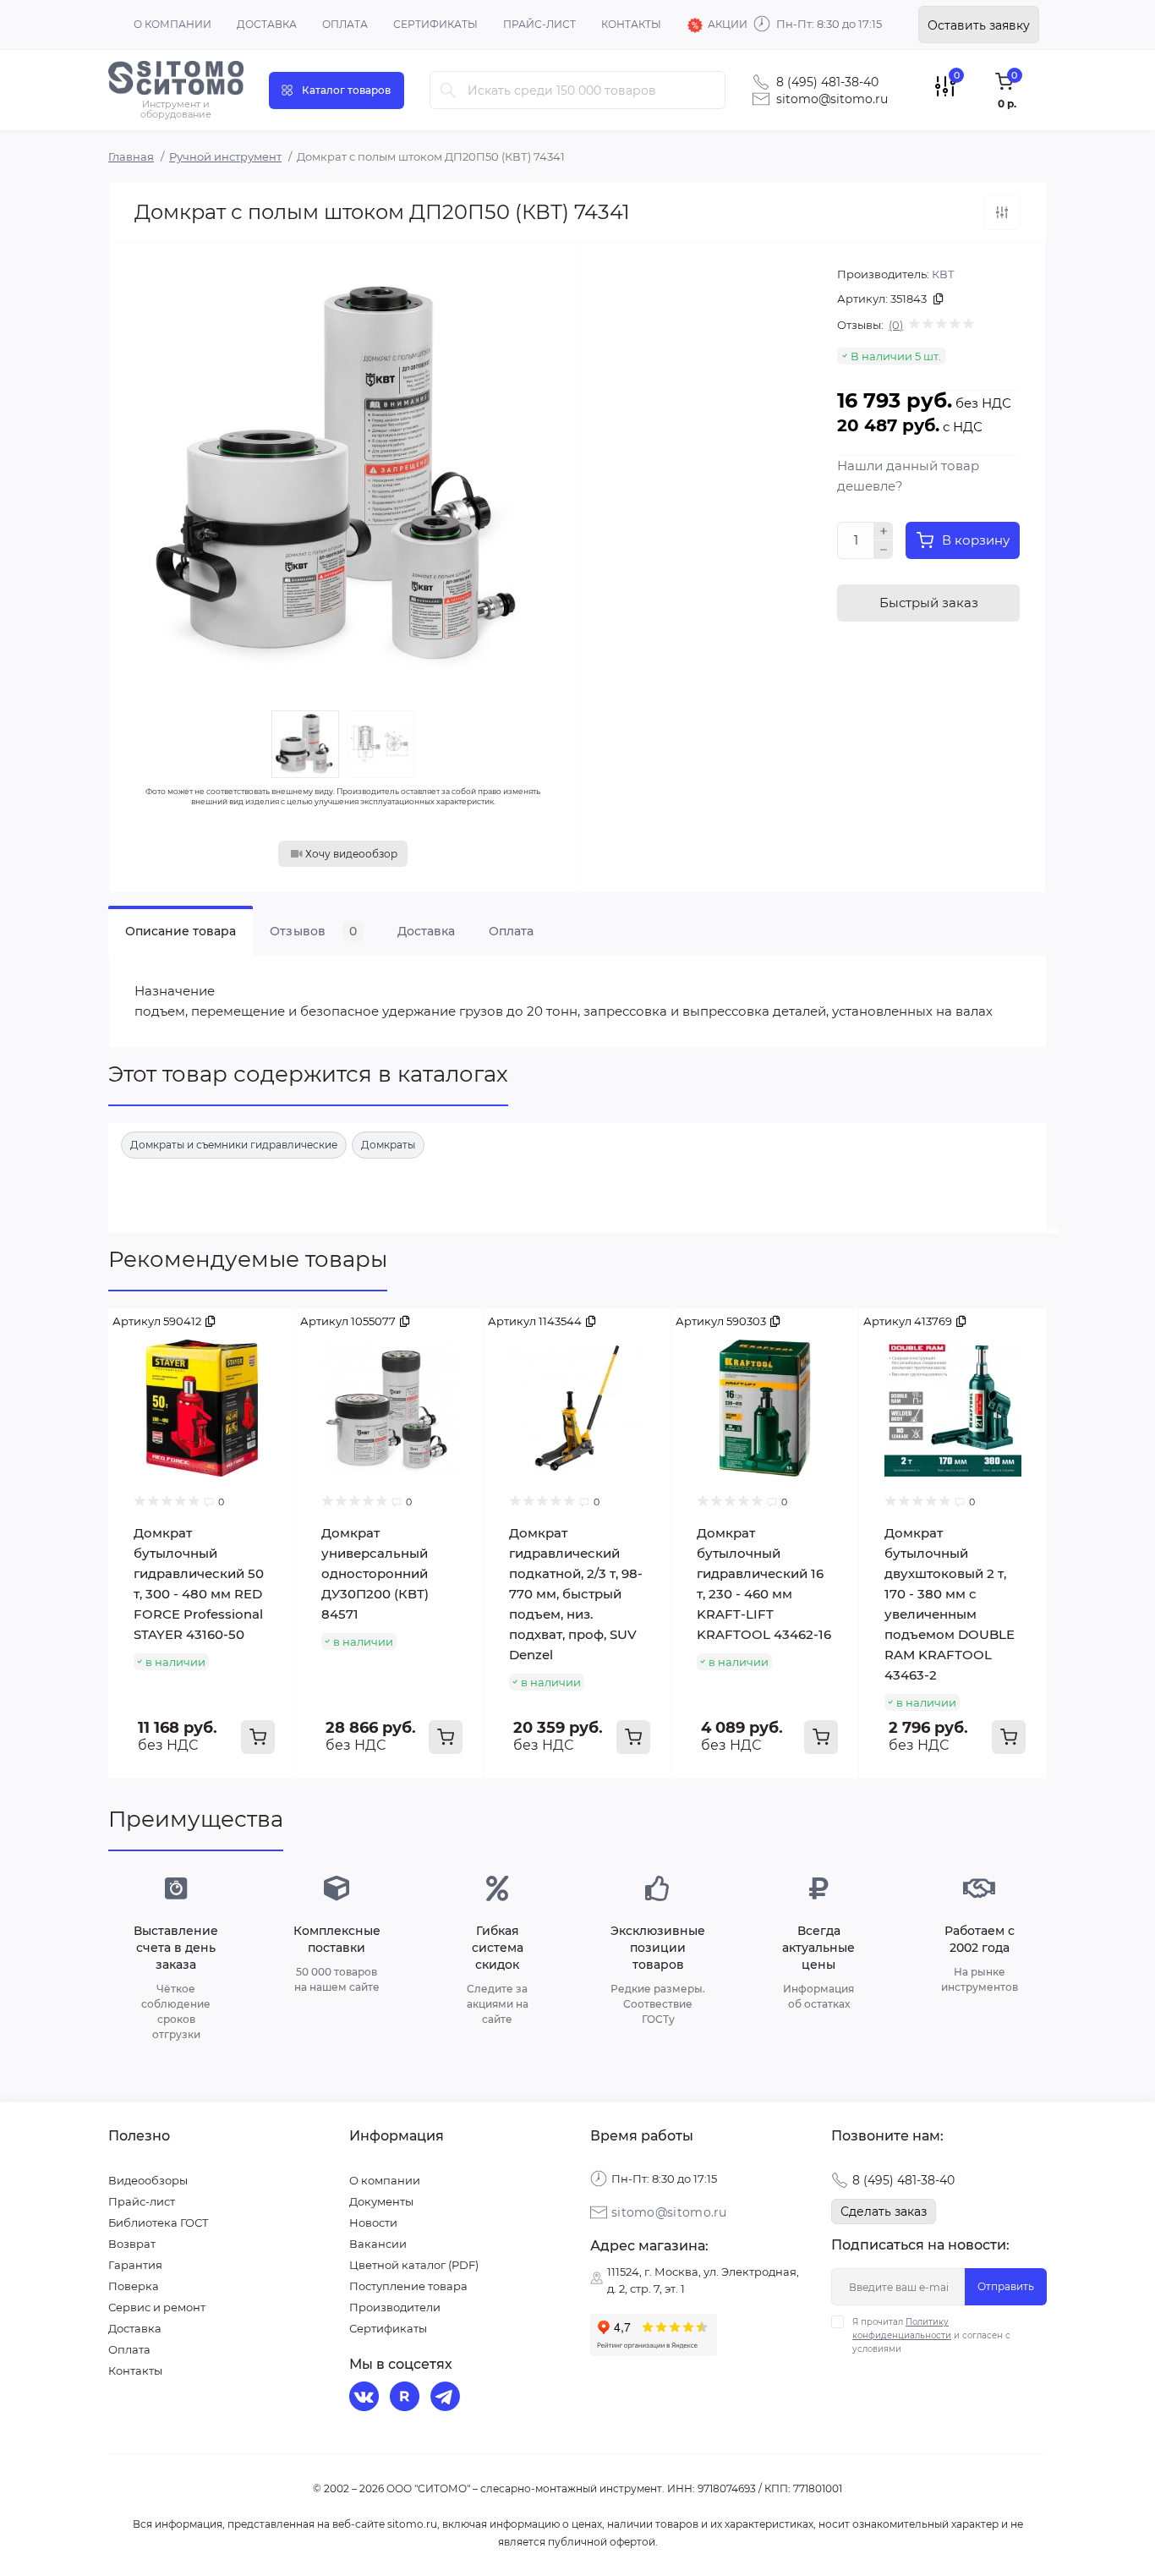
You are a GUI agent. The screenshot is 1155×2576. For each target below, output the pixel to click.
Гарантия (135, 2265)
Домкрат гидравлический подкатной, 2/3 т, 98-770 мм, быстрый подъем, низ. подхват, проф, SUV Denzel (576, 1594)
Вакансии (378, 2244)
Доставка (267, 24)
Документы (381, 2201)
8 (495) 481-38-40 (827, 82)
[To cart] (258, 1737)
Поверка (134, 2286)
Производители (395, 2307)
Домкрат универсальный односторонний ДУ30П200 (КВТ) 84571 (375, 1573)
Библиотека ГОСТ (159, 2222)
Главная (131, 156)
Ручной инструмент (225, 156)
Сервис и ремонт (157, 2307)
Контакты (631, 24)
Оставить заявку (979, 25)
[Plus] (884, 531)
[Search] (448, 90)
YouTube (407, 2398)
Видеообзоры (148, 2180)
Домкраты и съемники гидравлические (234, 1145)
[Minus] (884, 550)
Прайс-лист (539, 24)
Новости (373, 2222)
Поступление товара (408, 2286)
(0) (896, 325)
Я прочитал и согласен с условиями (931, 2335)
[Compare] (271, 1334)
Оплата (345, 24)
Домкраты (388, 1145)
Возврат (132, 2244)
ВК (366, 2398)
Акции (728, 24)
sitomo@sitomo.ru (832, 99)
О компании (172, 24)
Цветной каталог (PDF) (414, 2265)
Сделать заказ (884, 2212)
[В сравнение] (1002, 212)
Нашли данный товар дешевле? (908, 476)
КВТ (943, 274)
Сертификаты (435, 24)
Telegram (447, 2398)
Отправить (1006, 2286)
